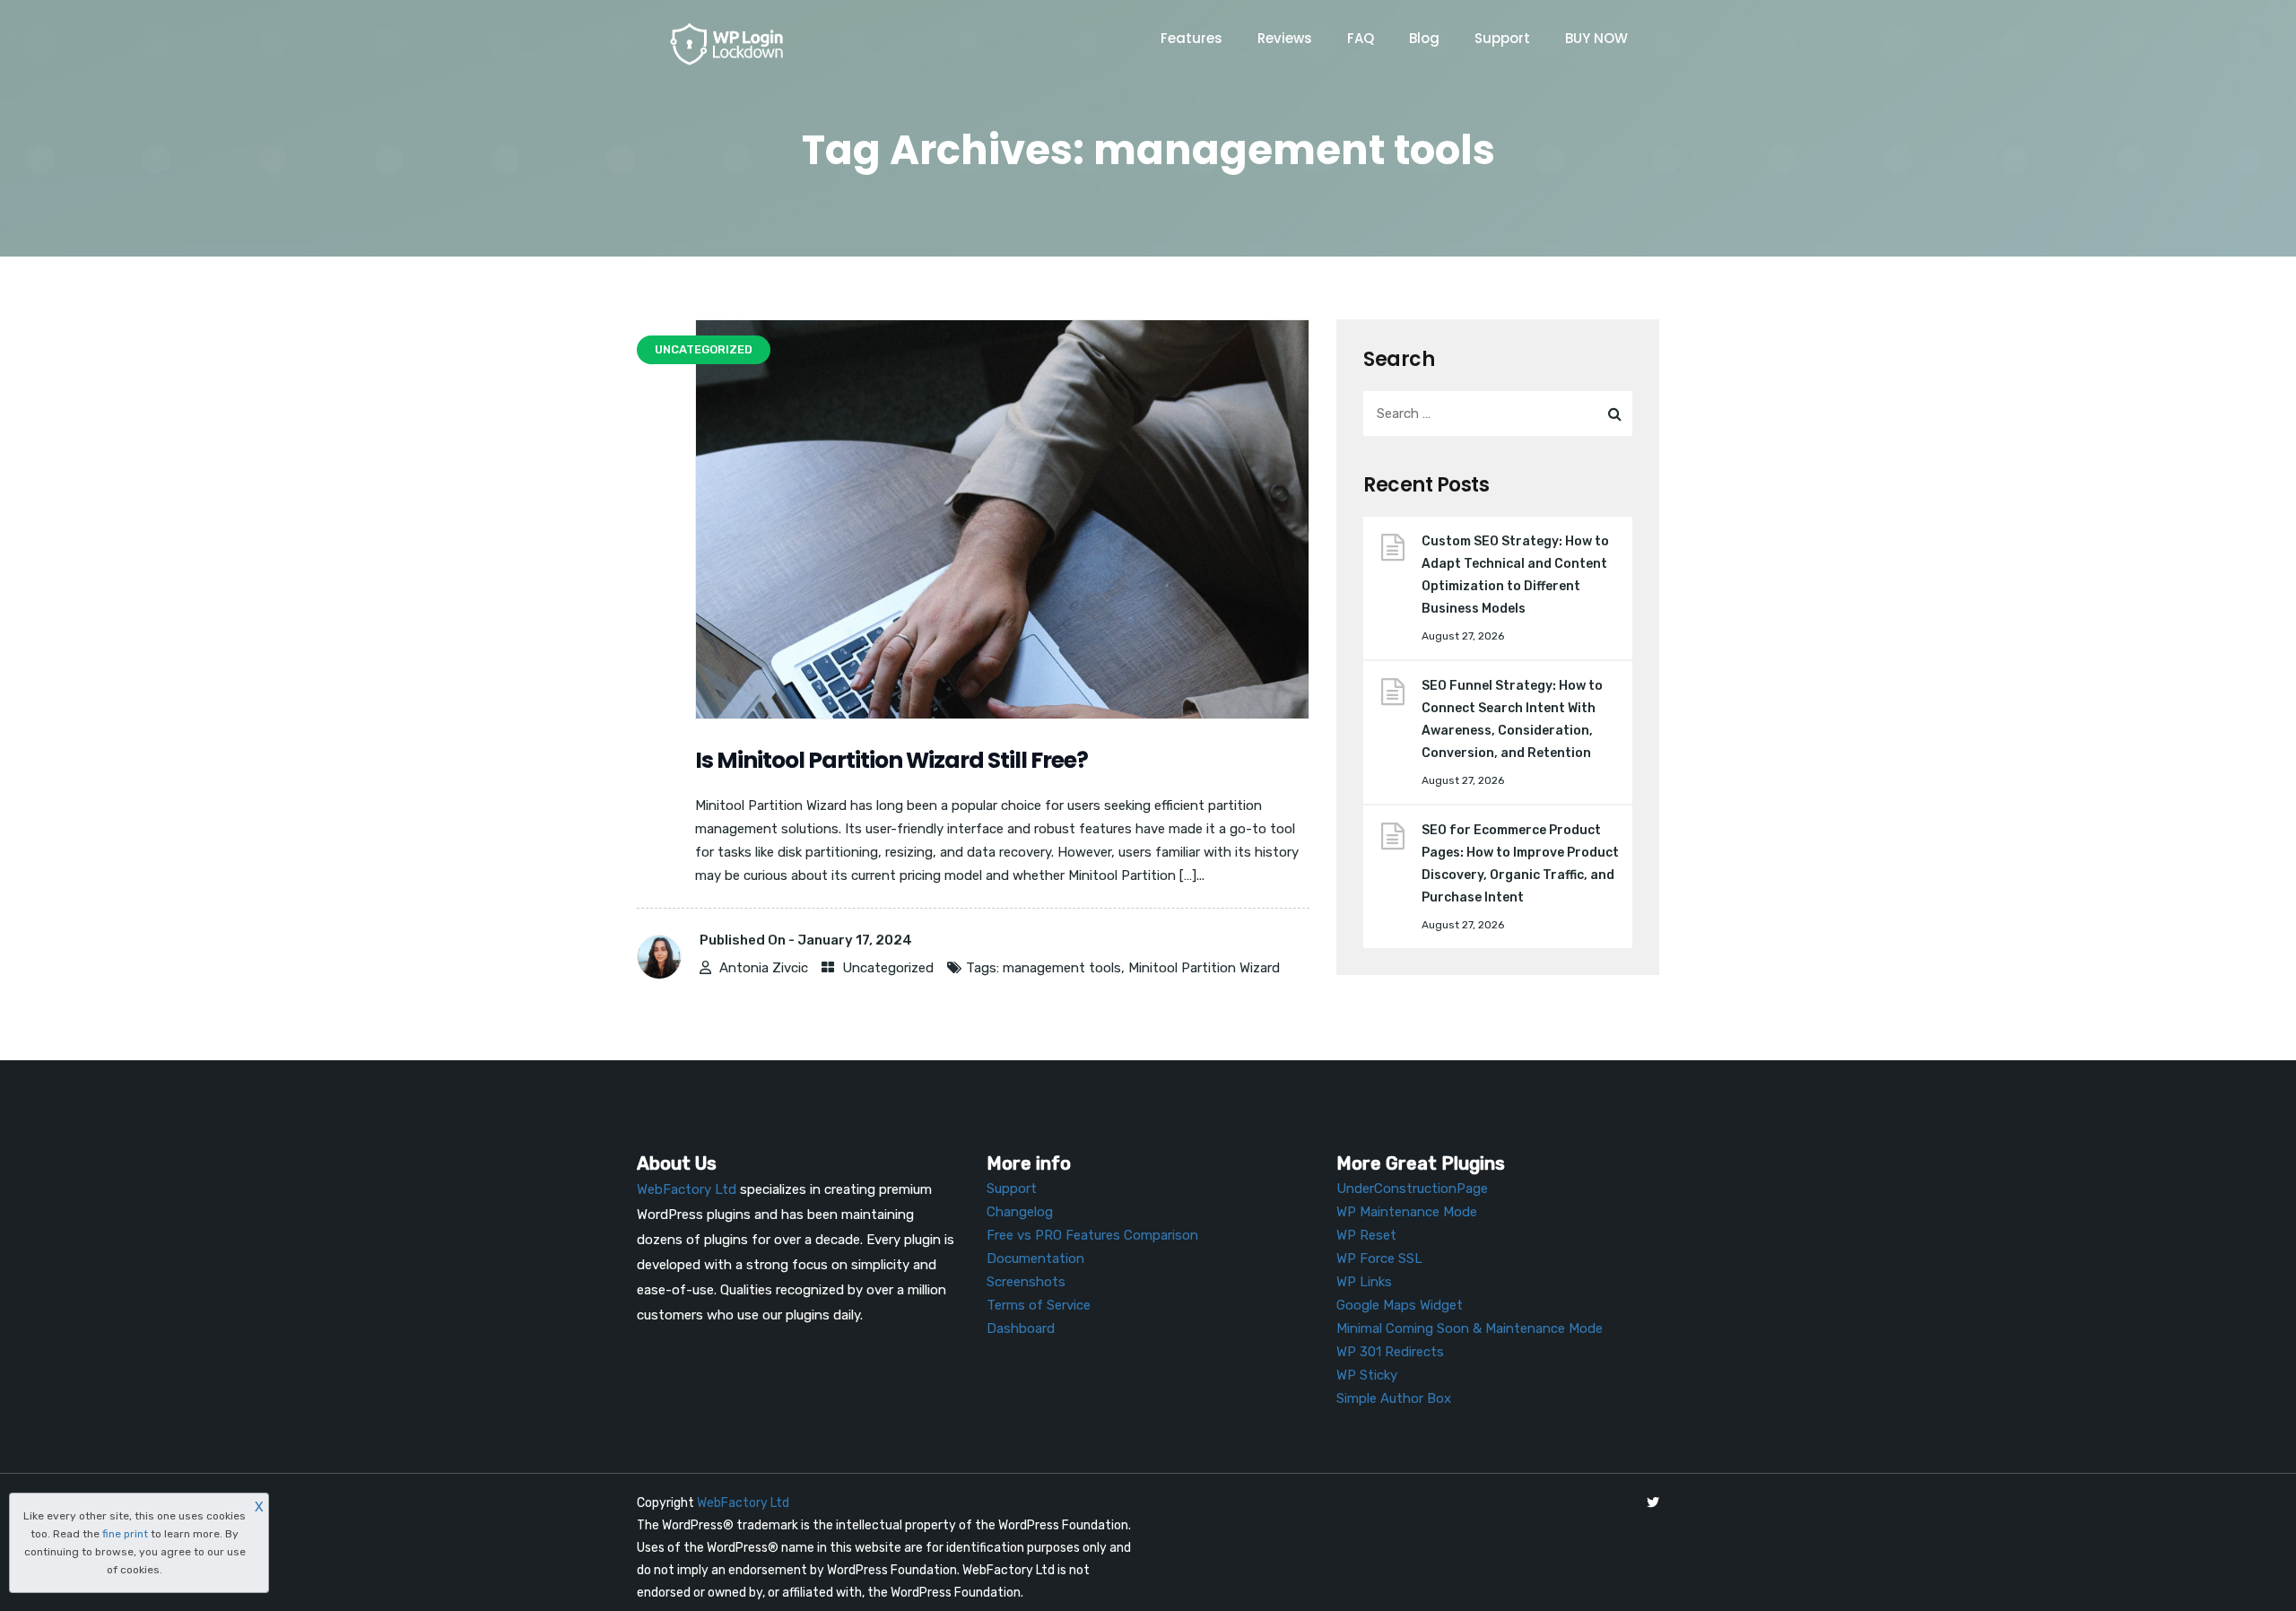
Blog (1424, 38)
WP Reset (1366, 1235)
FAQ (1361, 38)
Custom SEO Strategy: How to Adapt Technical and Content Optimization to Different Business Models (1515, 575)
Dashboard (1021, 1328)
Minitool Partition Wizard (1204, 968)
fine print (125, 1534)
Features (1191, 38)
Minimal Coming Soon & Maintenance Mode (1470, 1328)
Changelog (1020, 1212)
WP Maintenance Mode (1407, 1212)
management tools (1062, 968)
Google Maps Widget (1400, 1305)
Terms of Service (1039, 1305)
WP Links (1364, 1282)
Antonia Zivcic (764, 968)
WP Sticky (1367, 1375)
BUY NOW (1596, 38)
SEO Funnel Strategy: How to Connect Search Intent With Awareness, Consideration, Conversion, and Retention (1512, 719)
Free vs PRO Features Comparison (1092, 1235)
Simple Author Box (1394, 1398)
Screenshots (1026, 1282)
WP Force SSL (1379, 1258)
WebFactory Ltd (743, 1503)
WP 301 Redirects (1390, 1352)
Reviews (1285, 38)
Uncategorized (888, 968)
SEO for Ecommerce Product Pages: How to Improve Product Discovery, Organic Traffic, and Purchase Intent (1520, 864)
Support (1502, 38)
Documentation (1035, 1258)
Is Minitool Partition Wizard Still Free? (891, 760)
